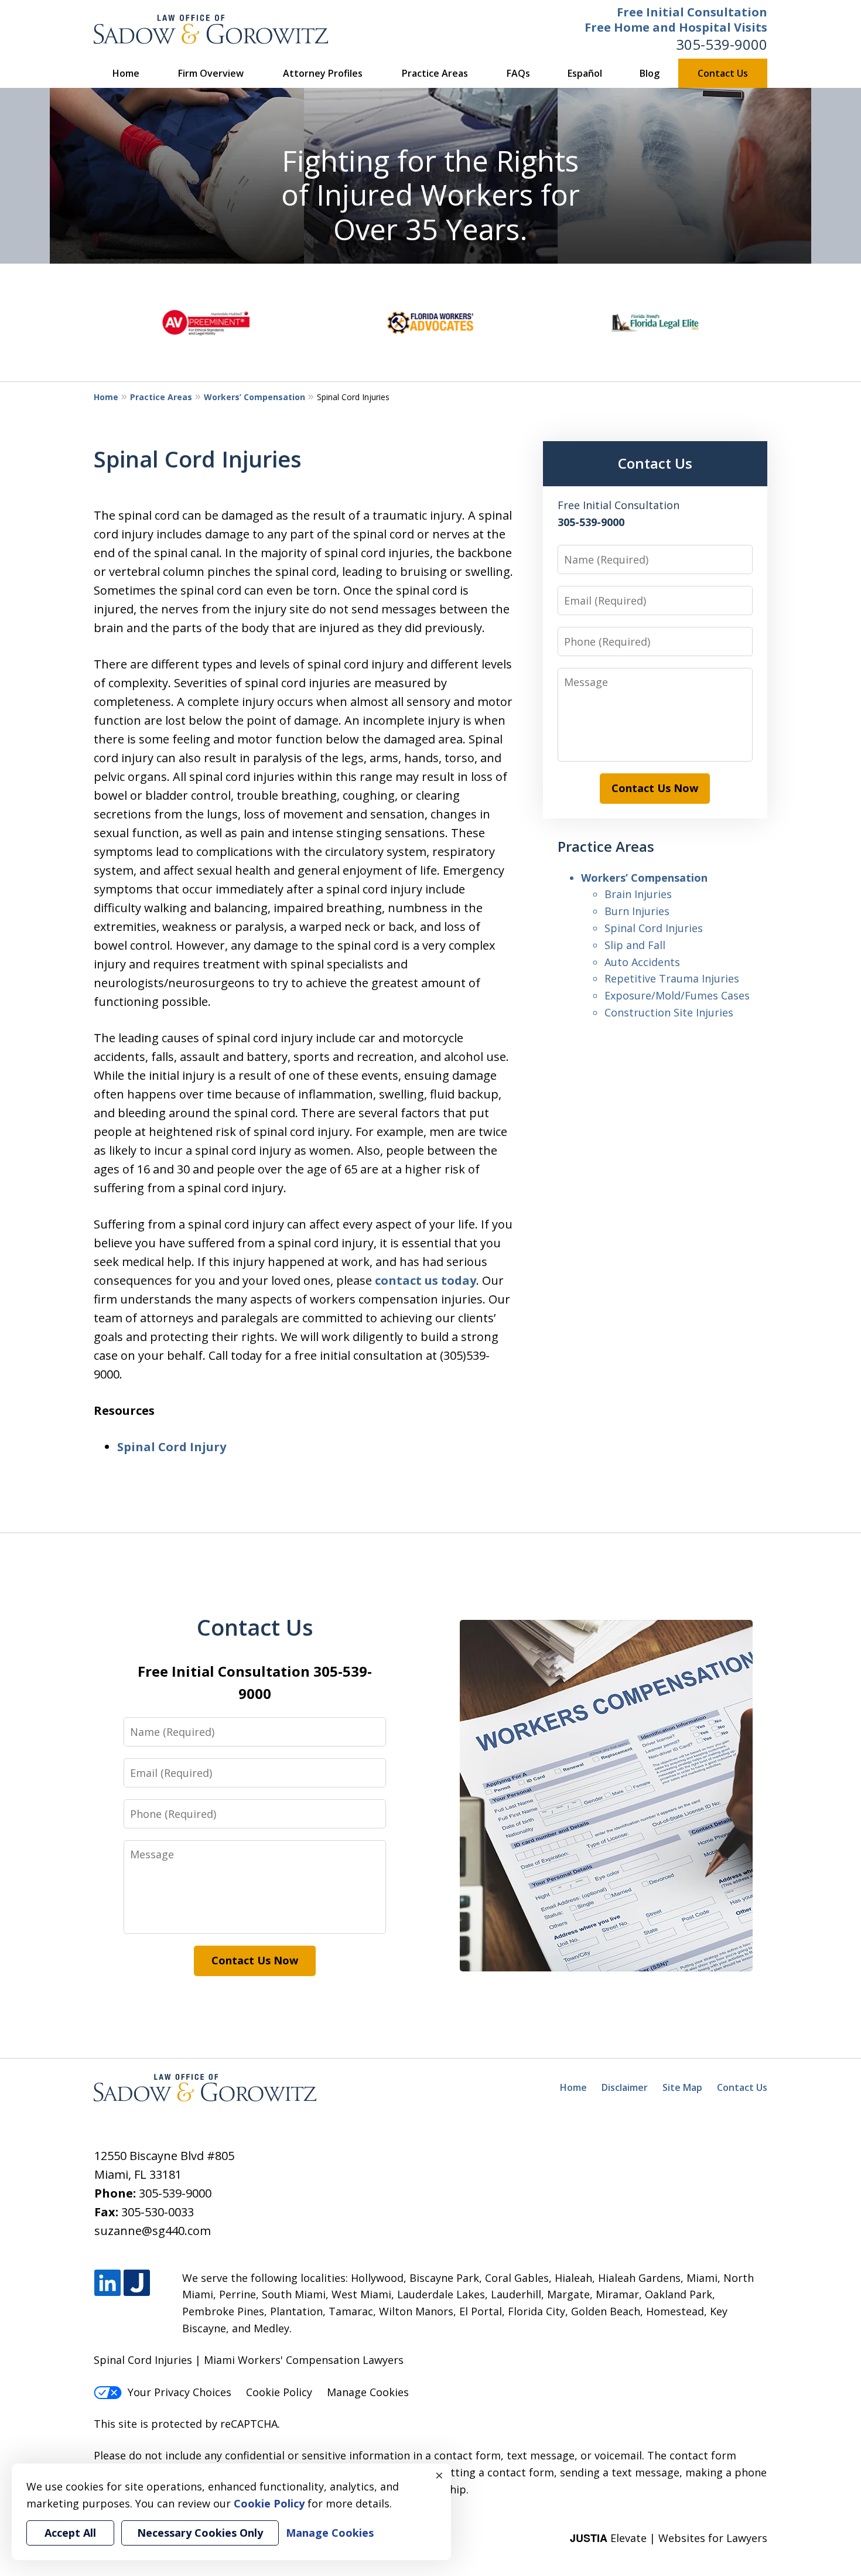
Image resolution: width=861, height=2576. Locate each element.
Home (126, 73)
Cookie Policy (279, 2392)
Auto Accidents (642, 962)
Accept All (70, 2533)
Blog (650, 73)
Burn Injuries (637, 911)
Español (585, 73)
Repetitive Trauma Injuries (672, 978)
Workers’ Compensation (254, 397)
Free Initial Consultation (692, 12)
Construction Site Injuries (669, 1012)
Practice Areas (435, 73)
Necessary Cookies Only (200, 2533)
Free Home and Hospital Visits (676, 27)
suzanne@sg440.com (153, 2231)
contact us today (426, 1280)
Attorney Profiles (323, 73)
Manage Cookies (368, 2392)
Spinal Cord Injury (172, 1447)
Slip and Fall (635, 945)
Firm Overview (211, 73)
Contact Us (723, 73)
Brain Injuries (638, 894)
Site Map (682, 2087)
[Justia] (137, 2283)
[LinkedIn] (107, 2283)
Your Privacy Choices (180, 2392)
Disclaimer (625, 2087)
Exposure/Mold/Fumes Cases (677, 995)
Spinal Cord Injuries (654, 928)
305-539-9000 (722, 44)
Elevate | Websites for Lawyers (669, 2538)
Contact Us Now (655, 788)
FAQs (518, 73)
